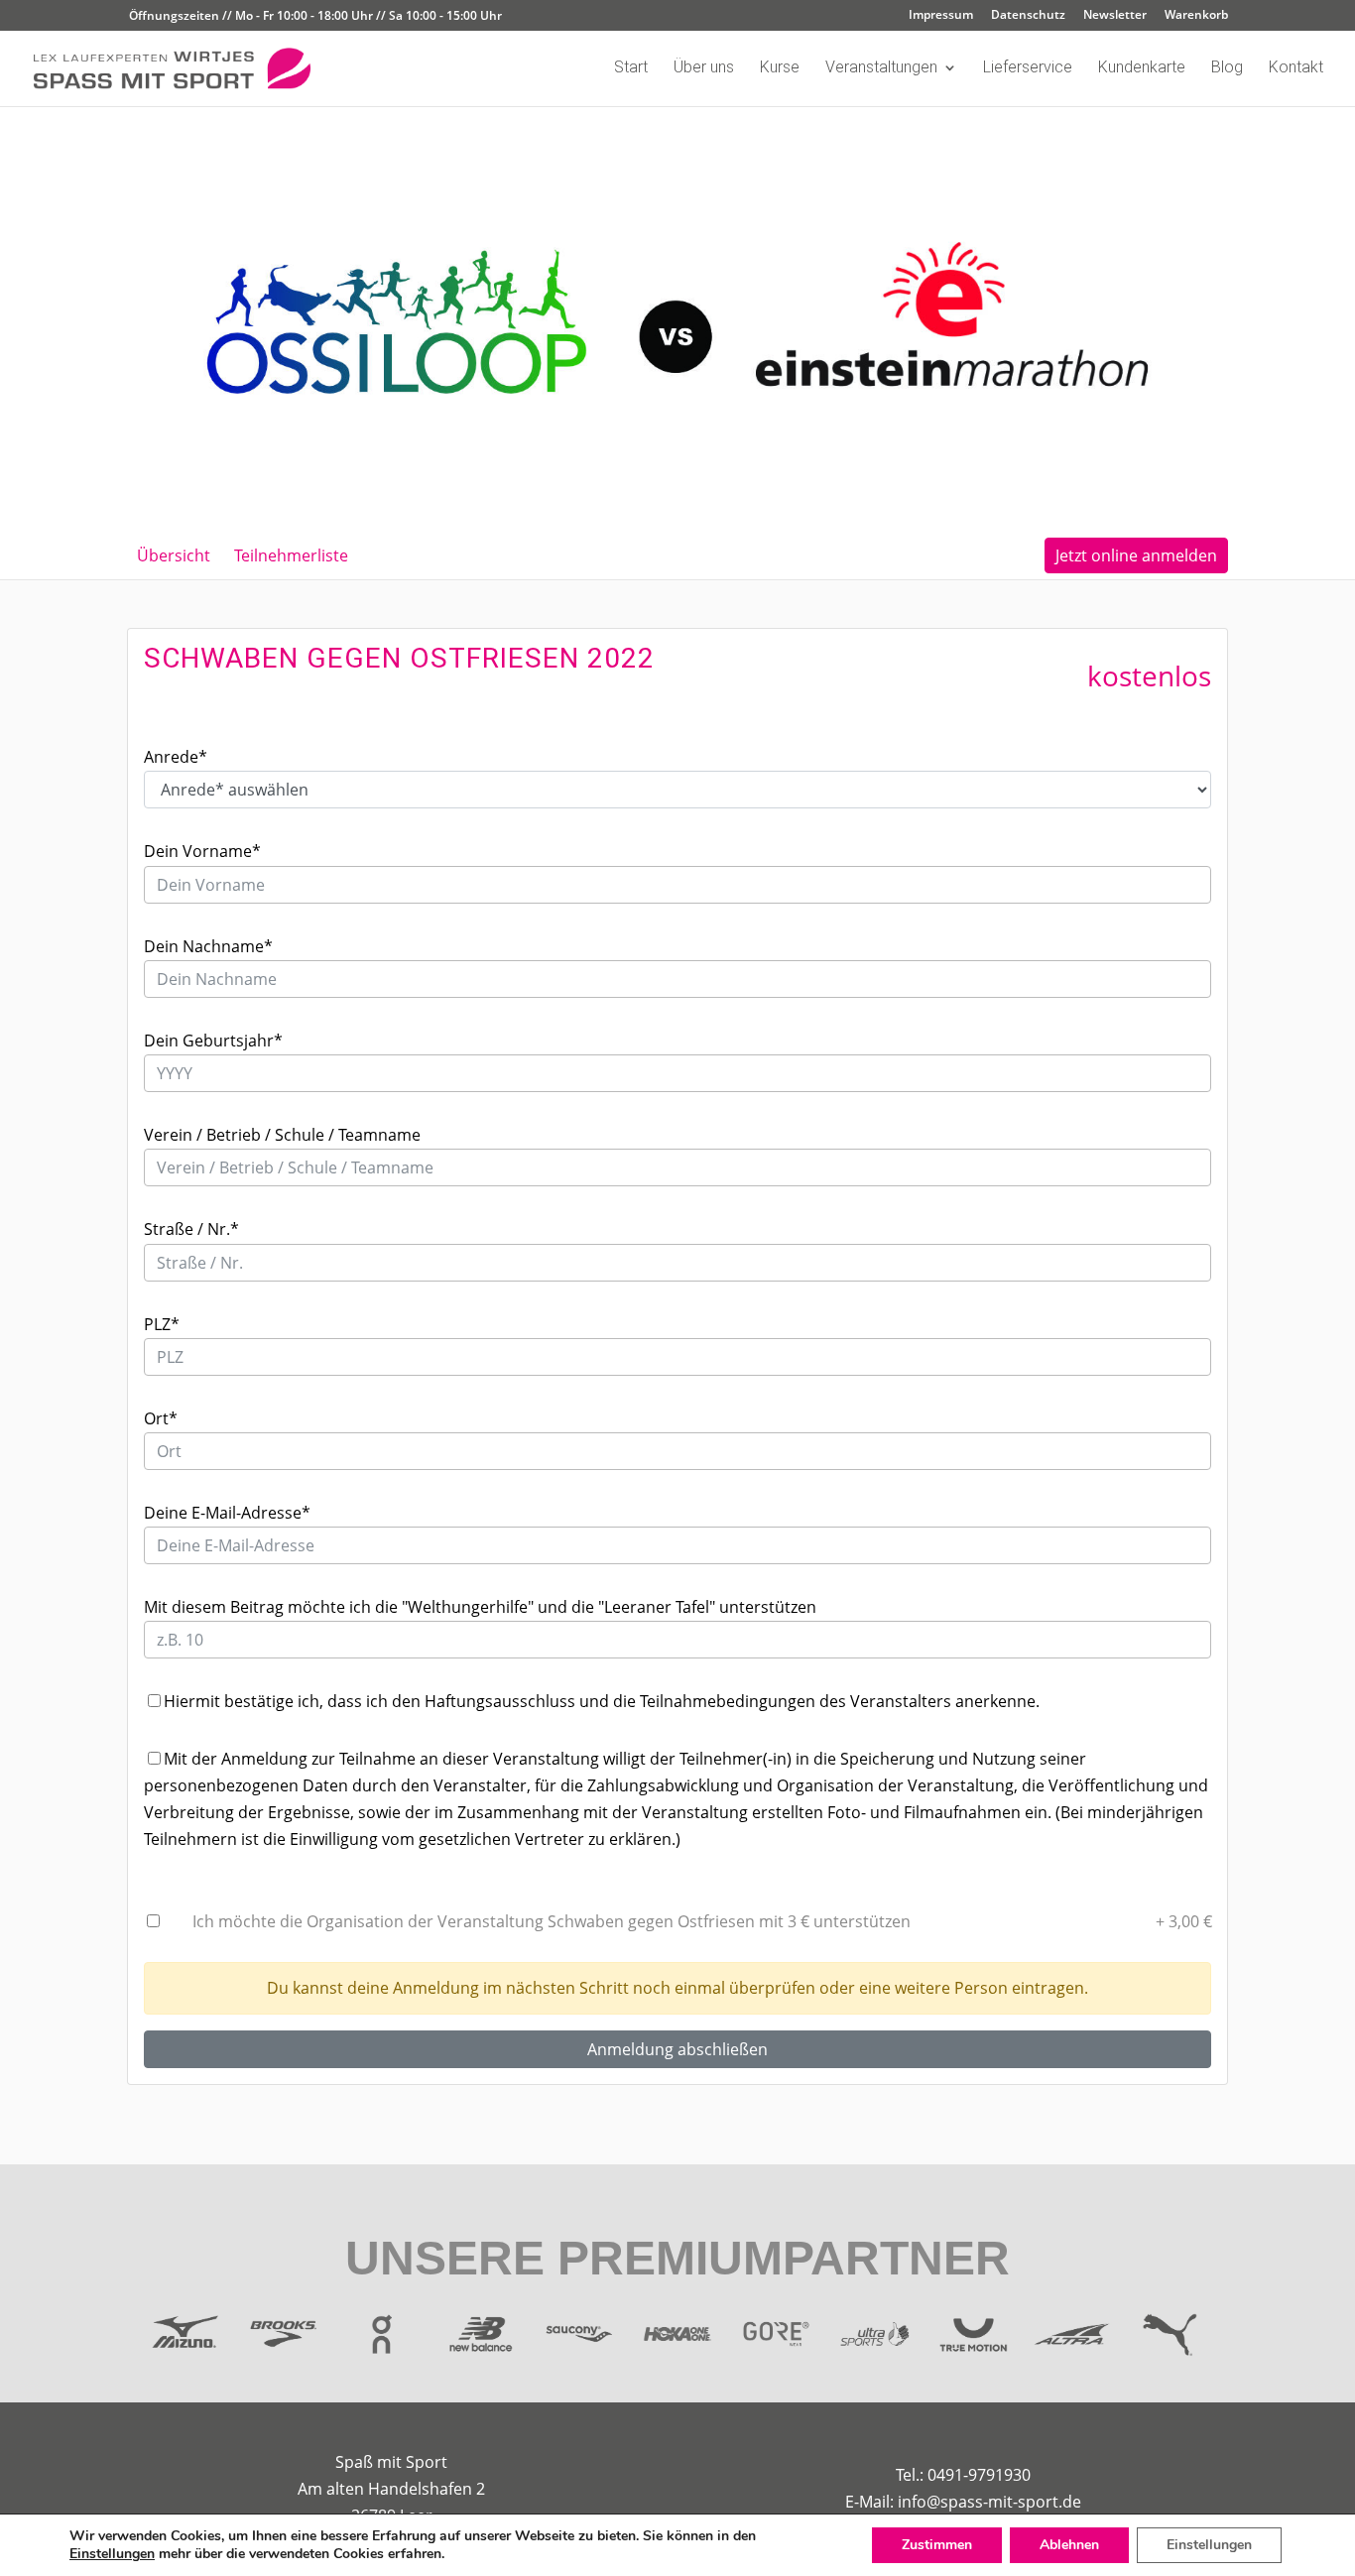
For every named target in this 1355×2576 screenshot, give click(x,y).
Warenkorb (1196, 16)
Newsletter (1115, 16)
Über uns (704, 68)
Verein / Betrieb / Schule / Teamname (282, 1135)
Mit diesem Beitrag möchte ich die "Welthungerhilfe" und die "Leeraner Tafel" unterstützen (480, 1607)
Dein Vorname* (202, 851)
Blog (1227, 68)
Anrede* (176, 757)
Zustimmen (937, 2545)
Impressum (941, 16)
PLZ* (162, 1324)
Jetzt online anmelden (1136, 555)
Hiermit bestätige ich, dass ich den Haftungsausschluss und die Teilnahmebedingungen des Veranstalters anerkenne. (602, 1701)
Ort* (161, 1418)
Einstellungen (112, 2554)
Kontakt (1296, 68)
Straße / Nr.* (191, 1229)
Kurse (780, 68)
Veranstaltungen (881, 68)
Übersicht (174, 555)
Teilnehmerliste (291, 555)
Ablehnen (1069, 2545)
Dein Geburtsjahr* (213, 1041)
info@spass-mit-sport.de (989, 2502)
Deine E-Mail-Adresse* (227, 1513)
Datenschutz (1028, 16)
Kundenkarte (1142, 68)
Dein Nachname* (208, 946)
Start (631, 68)
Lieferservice (1028, 68)
